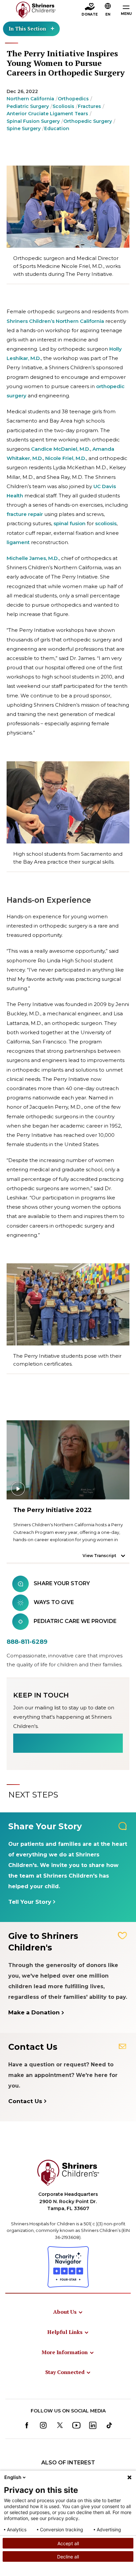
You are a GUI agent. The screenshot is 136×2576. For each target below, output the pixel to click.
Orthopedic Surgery (88, 121)
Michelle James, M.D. (33, 558)
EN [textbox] (108, 14)
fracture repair (25, 514)
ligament (18, 542)
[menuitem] (68, 2312)
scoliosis (106, 523)
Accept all (68, 2543)
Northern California (30, 99)
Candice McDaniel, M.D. (61, 449)
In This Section (27, 28)
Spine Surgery (24, 128)
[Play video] (68, 1460)
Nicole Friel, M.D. (66, 458)
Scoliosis (63, 106)
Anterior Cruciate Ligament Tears (47, 114)
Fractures (89, 106)
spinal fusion (69, 523)
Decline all (68, 2557)
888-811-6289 (27, 1642)
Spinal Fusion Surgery (33, 121)
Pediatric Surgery (28, 106)
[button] (108, 10)
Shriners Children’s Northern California (55, 321)
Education (57, 128)
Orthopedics (73, 99)
